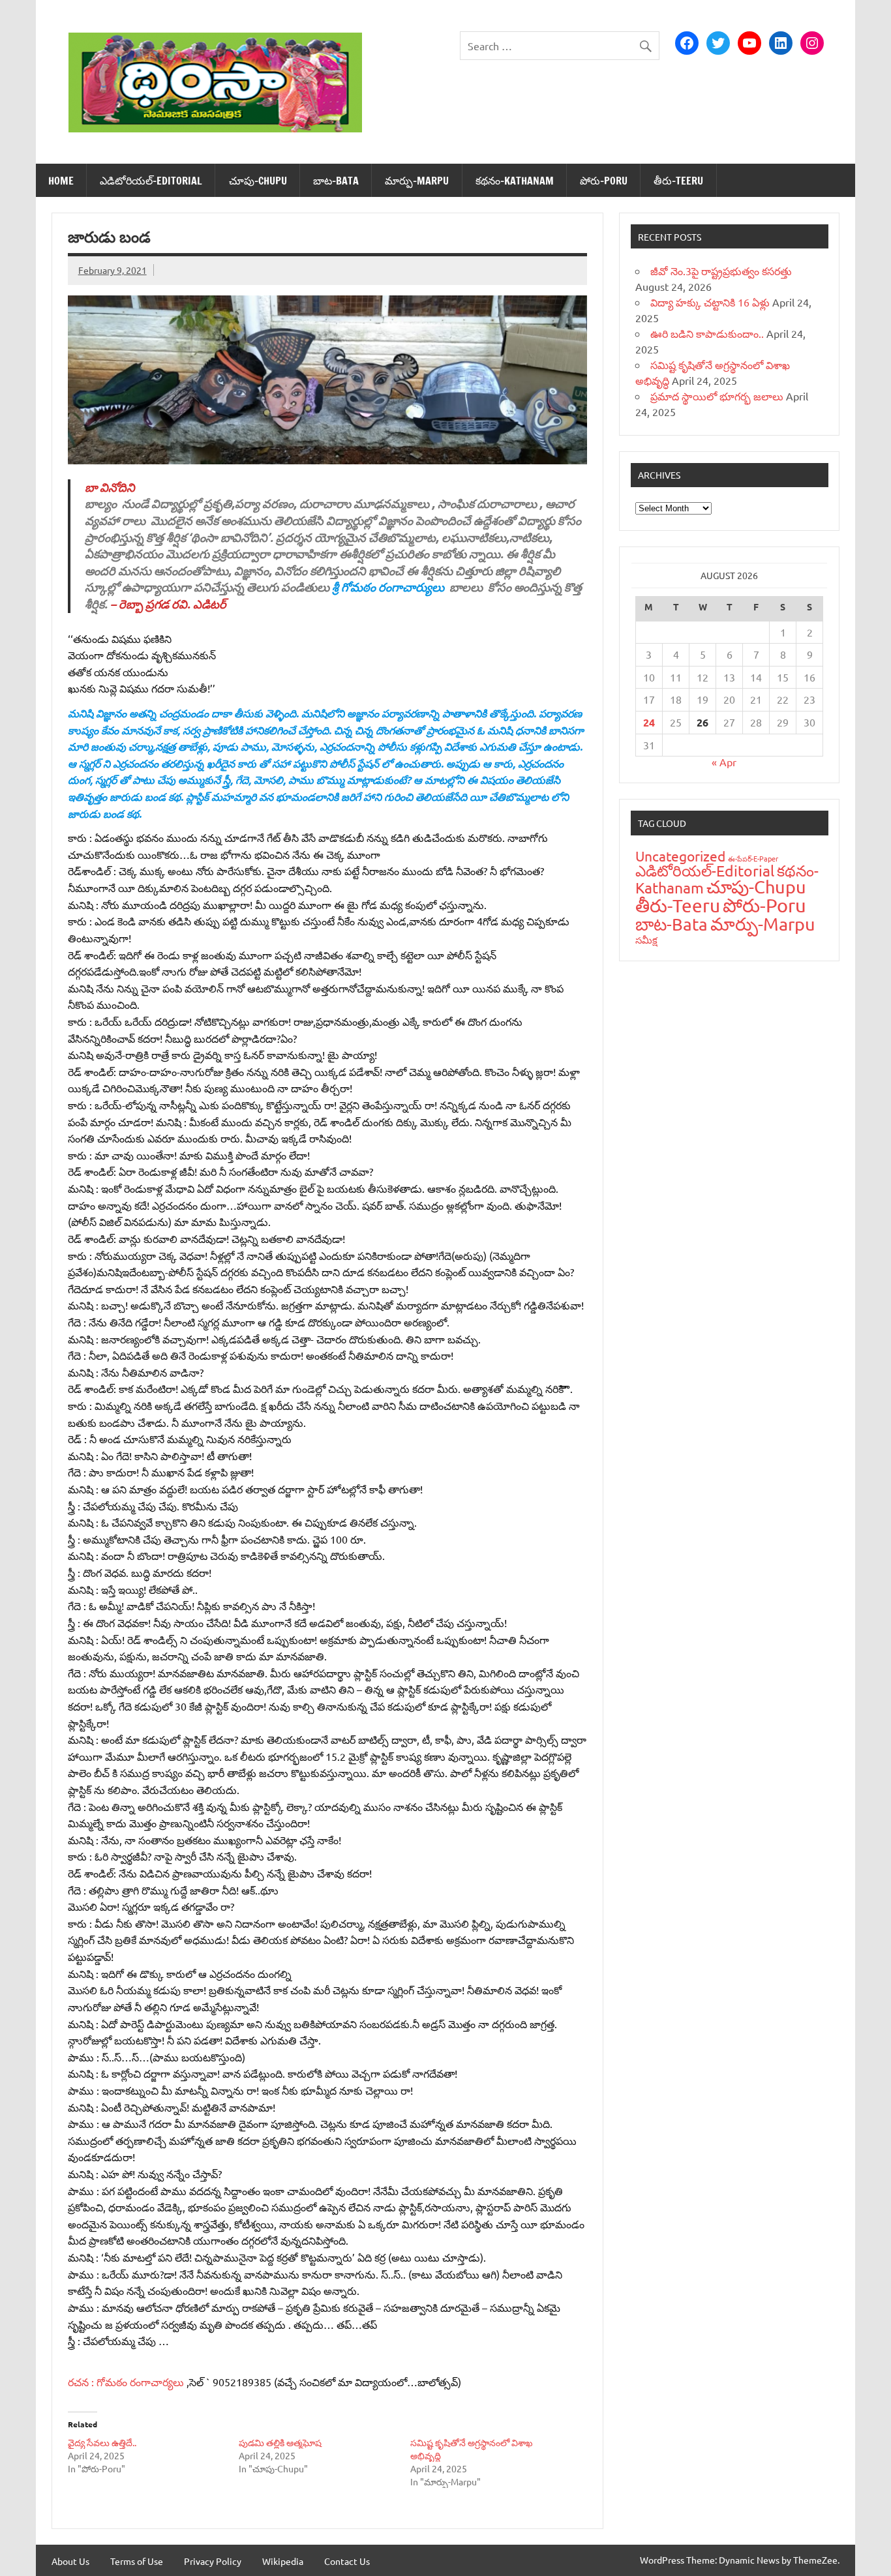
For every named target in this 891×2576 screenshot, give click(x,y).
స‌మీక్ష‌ (646, 939)
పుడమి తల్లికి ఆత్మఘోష (280, 2442)
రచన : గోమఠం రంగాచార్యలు (127, 2382)
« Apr (724, 762)
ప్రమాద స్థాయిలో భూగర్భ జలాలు (717, 396)
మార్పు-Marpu (417, 181)
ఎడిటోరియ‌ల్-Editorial (151, 181)
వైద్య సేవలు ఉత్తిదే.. (102, 2442)
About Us (70, 2561)
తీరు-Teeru (678, 181)
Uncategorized (680, 856)
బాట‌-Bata (336, 181)
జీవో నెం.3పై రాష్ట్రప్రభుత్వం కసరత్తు (721, 271)
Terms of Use (137, 2561)
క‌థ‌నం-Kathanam (515, 181)
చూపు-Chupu (258, 181)
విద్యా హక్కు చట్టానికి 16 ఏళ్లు (710, 302)
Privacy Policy (213, 2561)
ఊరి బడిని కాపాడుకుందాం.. (707, 333)
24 (649, 722)
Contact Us (347, 2561)
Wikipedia (283, 2561)
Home (61, 181)
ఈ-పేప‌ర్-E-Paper (753, 858)
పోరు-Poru (604, 181)
